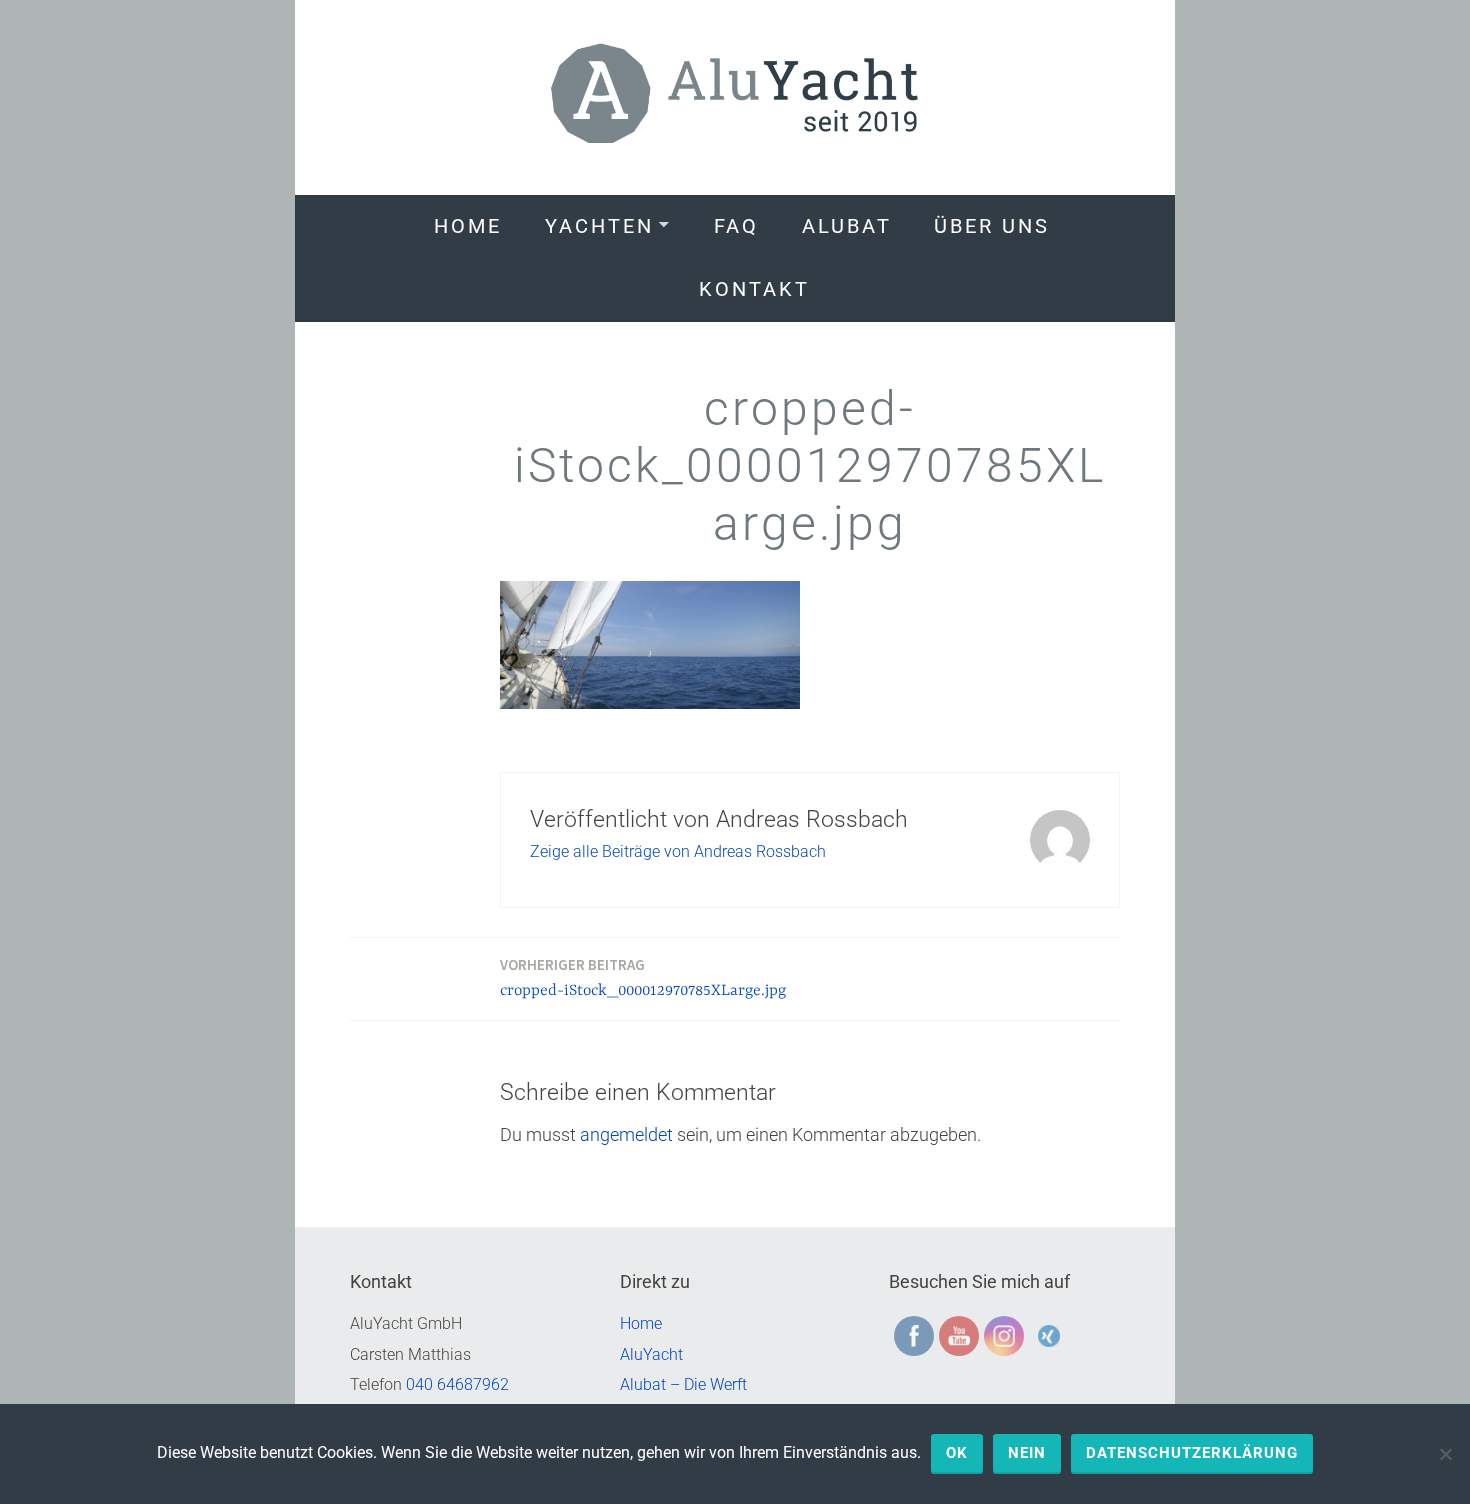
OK (957, 1453)
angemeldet (626, 1134)
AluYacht (651, 1354)
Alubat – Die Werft (683, 1384)
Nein (1027, 1453)
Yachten (599, 226)
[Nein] (1445, 1454)
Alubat (847, 226)
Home (468, 226)
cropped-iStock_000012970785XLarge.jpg (643, 977)
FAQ (736, 226)
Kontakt (754, 289)
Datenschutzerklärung (1192, 1453)
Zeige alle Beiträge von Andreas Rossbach (678, 851)
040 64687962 (457, 1384)
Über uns (992, 226)
